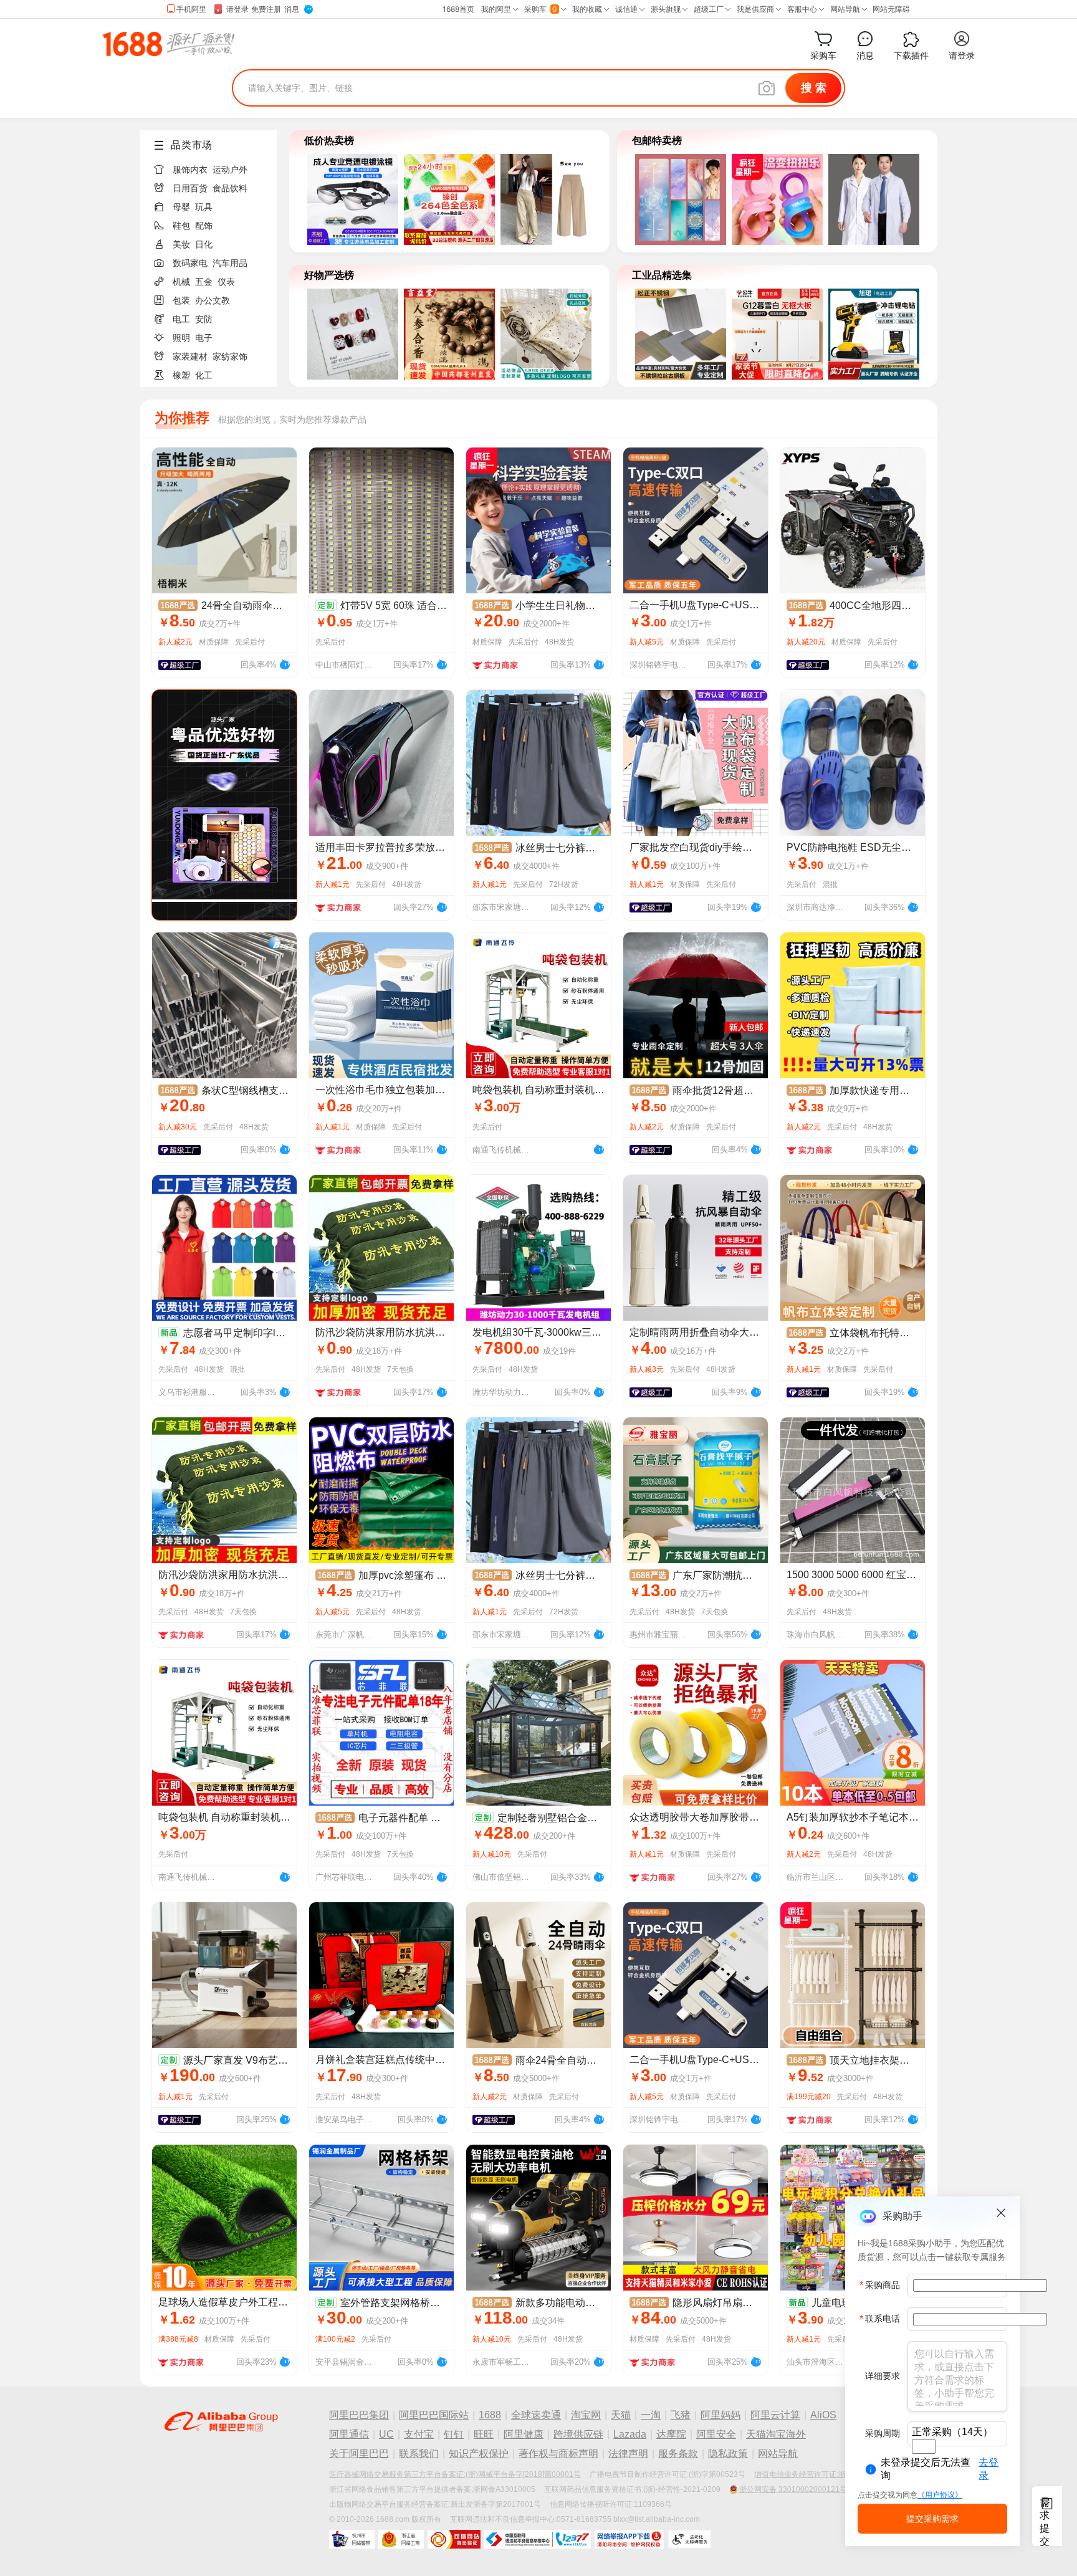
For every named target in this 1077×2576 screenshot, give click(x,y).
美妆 (181, 244)
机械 (181, 282)
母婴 (181, 207)
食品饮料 (230, 188)
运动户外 (230, 170)
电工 (181, 319)
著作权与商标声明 (558, 2454)
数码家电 (190, 263)
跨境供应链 (578, 2434)
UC (386, 2434)
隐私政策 (728, 2454)
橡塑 (181, 375)
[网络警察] (352, 2539)
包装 (181, 300)
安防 (204, 319)
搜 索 (814, 88)
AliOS (823, 2415)
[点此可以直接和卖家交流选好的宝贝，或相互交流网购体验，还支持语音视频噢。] (284, 663)
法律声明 (628, 2454)
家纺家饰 (230, 357)
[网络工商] (401, 2539)
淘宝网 (586, 2415)
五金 (204, 282)
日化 (204, 244)
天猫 (621, 2415)
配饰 (204, 226)
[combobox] (924, 2446)
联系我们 (419, 2454)
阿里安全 (716, 2434)
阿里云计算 (775, 2415)
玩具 (204, 207)
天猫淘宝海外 (776, 2434)
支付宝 (419, 2434)
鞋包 (181, 226)
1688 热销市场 (169, 44)
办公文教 (213, 300)
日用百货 (190, 188)
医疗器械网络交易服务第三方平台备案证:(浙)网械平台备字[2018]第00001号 (455, 2474)
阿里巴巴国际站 (434, 2415)
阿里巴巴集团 (359, 2415)
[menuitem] (213, 166)
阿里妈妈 (720, 2415)
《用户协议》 (940, 2495)
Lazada (630, 2434)
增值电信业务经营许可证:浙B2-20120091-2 (827, 2474)
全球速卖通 (536, 2415)
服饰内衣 (190, 170)
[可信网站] (454, 2539)
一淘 (651, 2415)
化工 (204, 375)
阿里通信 (349, 2434)
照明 (181, 338)
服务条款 (678, 2454)
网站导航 (778, 2454)
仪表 (226, 282)
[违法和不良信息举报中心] (538, 2539)
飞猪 (681, 2415)
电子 (204, 338)
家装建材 (190, 357)
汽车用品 (230, 263)
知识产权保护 (479, 2454)
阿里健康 (524, 2434)
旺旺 (484, 2434)
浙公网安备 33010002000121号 (793, 2489)
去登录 (988, 2469)
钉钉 (454, 2434)
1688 (490, 2415)
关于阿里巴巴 (359, 2454)
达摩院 (671, 2434)
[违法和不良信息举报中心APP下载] (629, 2539)
